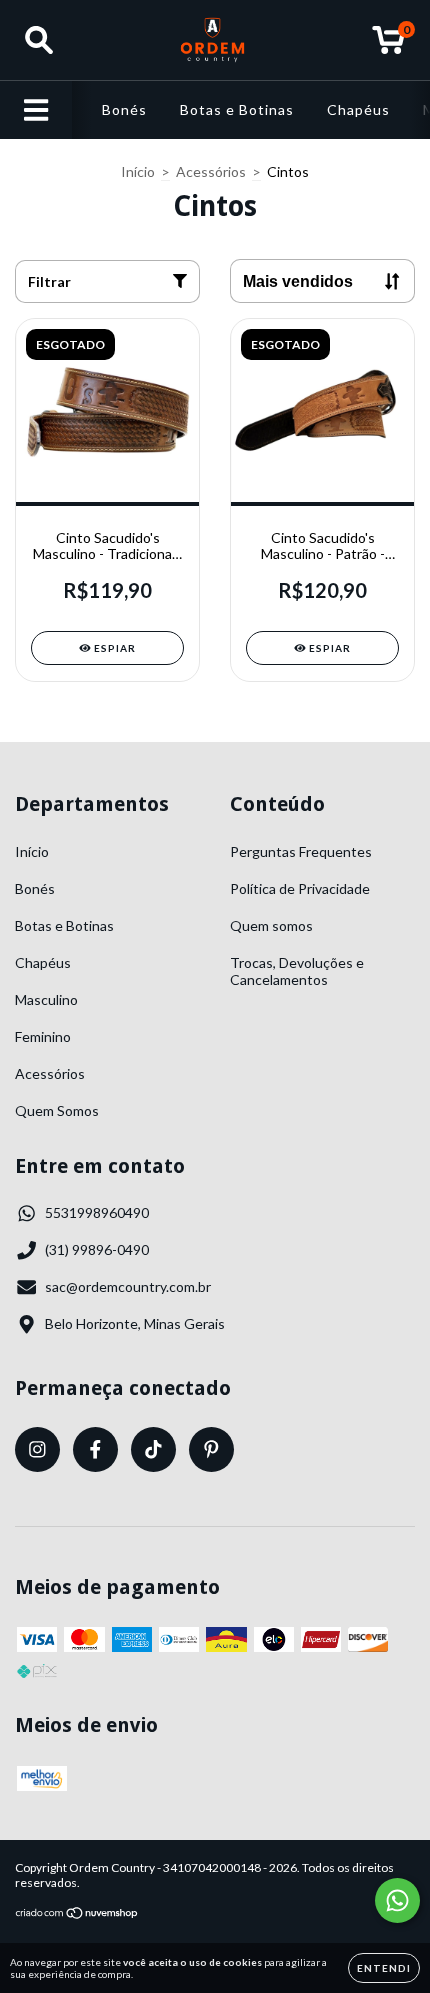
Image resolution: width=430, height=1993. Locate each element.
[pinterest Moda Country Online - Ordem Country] (211, 1449)
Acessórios (211, 171)
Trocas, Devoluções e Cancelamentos (297, 971)
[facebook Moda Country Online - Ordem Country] (95, 1449)
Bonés (124, 109)
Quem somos (271, 925)
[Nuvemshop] (77, 1915)
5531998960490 (97, 1212)
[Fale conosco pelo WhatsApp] (397, 1900)
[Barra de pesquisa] (39, 40)
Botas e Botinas (237, 109)
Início (138, 171)
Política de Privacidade (300, 888)
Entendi (384, 1968)
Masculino (46, 999)
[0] (388, 45)
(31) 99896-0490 (97, 1249)
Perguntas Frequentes (301, 851)
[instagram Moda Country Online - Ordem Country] (37, 1449)
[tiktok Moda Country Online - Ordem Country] (153, 1449)
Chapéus (358, 109)
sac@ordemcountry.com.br (128, 1286)
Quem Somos (57, 1110)
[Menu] (36, 110)
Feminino (43, 1036)
